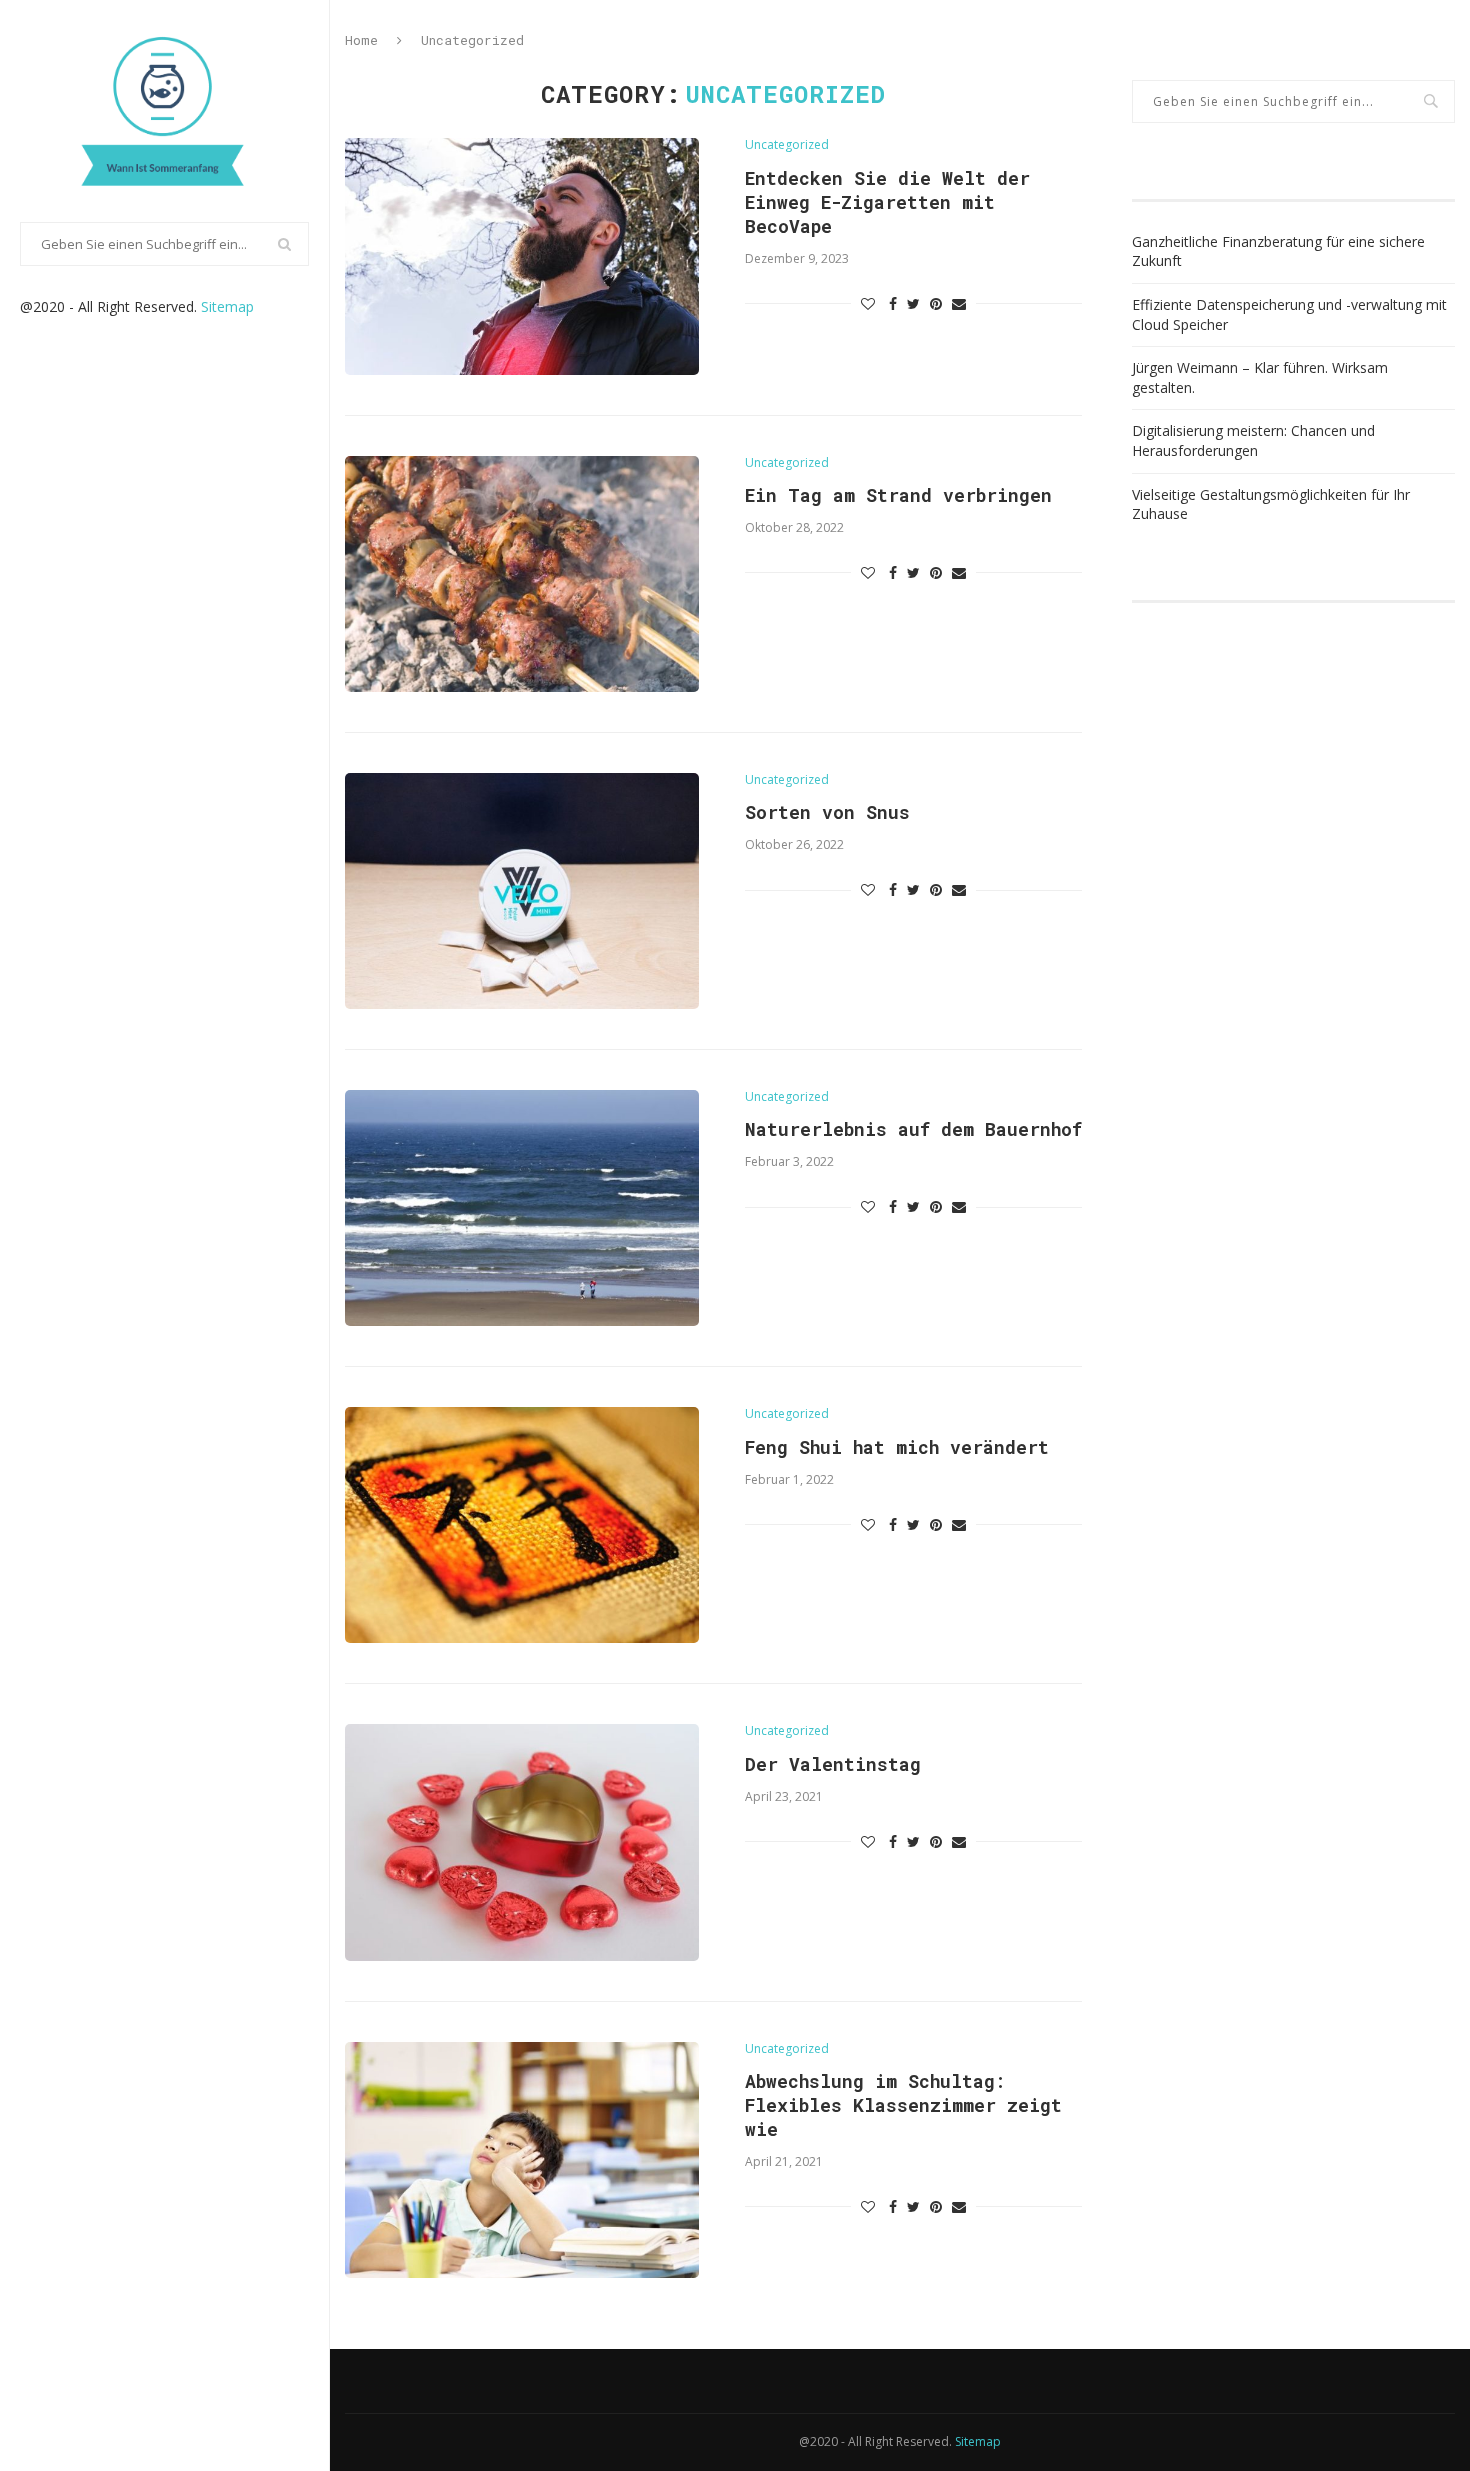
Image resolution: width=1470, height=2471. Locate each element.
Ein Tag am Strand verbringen (898, 495)
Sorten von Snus (827, 812)
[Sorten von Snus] (522, 891)
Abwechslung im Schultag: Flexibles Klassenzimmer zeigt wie (903, 2105)
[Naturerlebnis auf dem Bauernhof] (522, 1208)
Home (361, 40)
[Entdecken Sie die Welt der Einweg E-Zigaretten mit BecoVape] (522, 256)
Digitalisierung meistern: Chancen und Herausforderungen (1253, 440)
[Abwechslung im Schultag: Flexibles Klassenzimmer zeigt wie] (522, 2160)
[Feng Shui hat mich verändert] (522, 1525)
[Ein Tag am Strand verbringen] (522, 574)
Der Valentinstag (833, 1764)
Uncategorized (787, 145)
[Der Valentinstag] (522, 1842)
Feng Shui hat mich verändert (897, 1447)
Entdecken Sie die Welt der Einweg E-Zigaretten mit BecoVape (887, 202)
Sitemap (227, 306)
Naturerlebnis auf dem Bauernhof (913, 1129)
